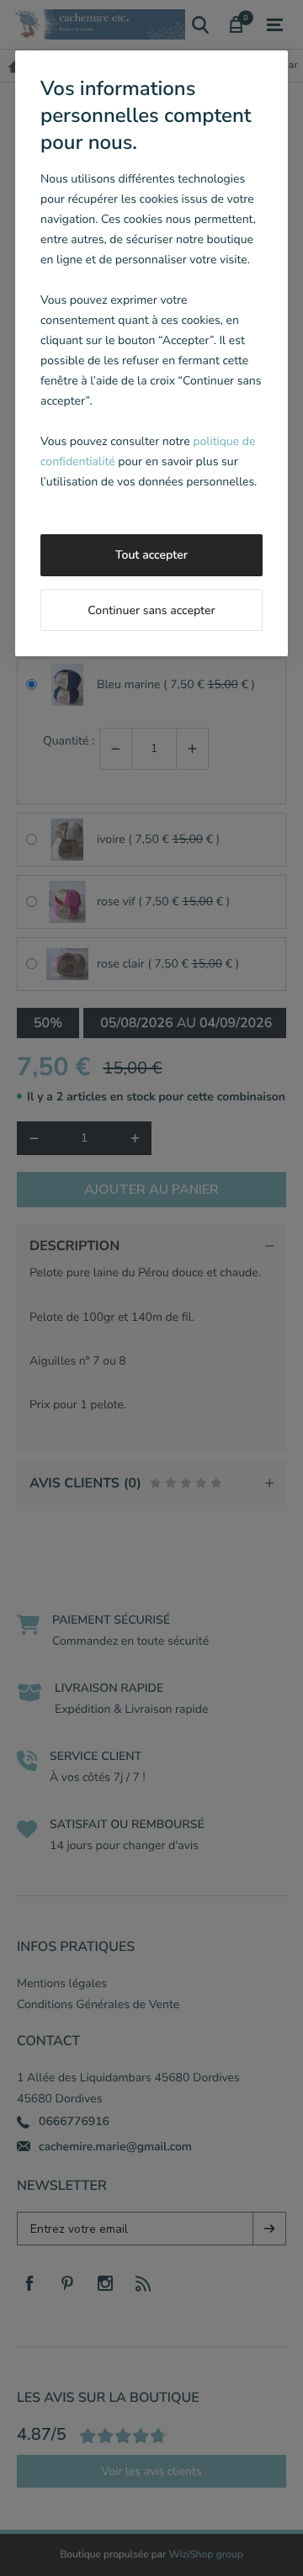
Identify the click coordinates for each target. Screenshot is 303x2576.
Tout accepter (151, 555)
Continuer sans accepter (151, 610)
